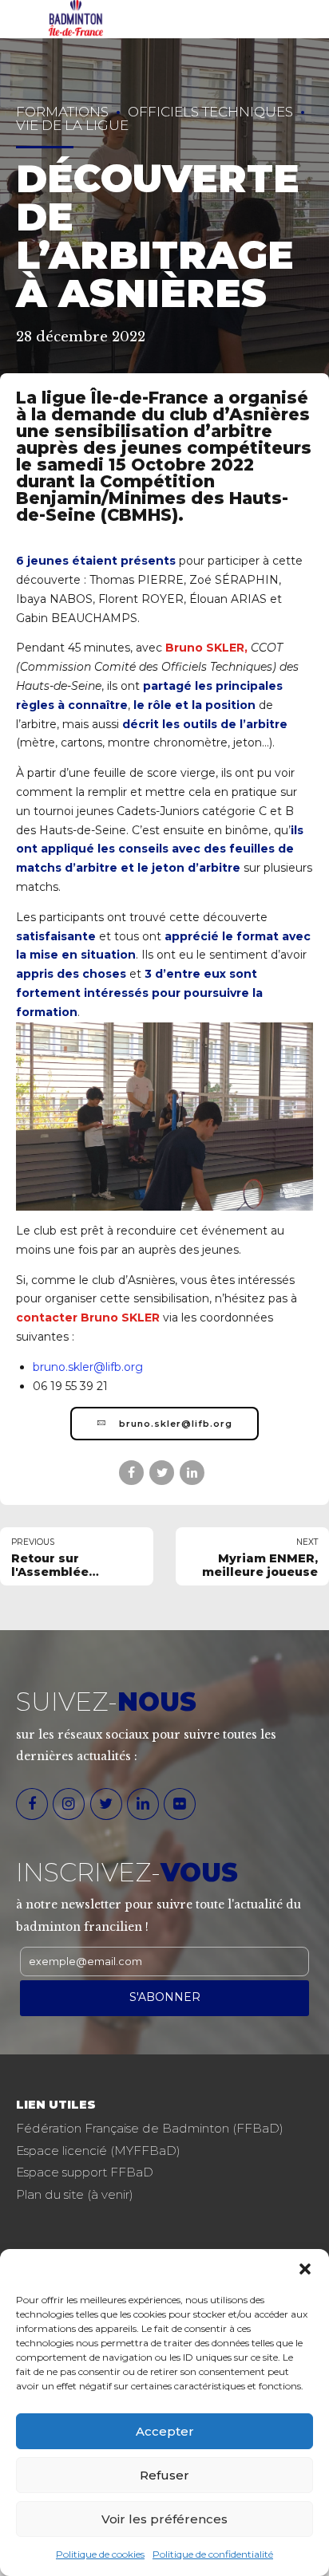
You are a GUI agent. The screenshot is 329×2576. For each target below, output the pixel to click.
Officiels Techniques (210, 112)
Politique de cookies (100, 2554)
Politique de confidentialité (213, 2554)
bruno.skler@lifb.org (88, 1367)
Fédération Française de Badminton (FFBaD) (150, 2128)
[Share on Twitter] (162, 1473)
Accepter (165, 2431)
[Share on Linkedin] (192, 1473)
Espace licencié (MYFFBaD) (98, 2151)
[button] (305, 2269)
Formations (62, 112)
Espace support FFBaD (85, 2172)
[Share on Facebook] (131, 1473)
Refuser (164, 2475)
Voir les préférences (164, 2519)
